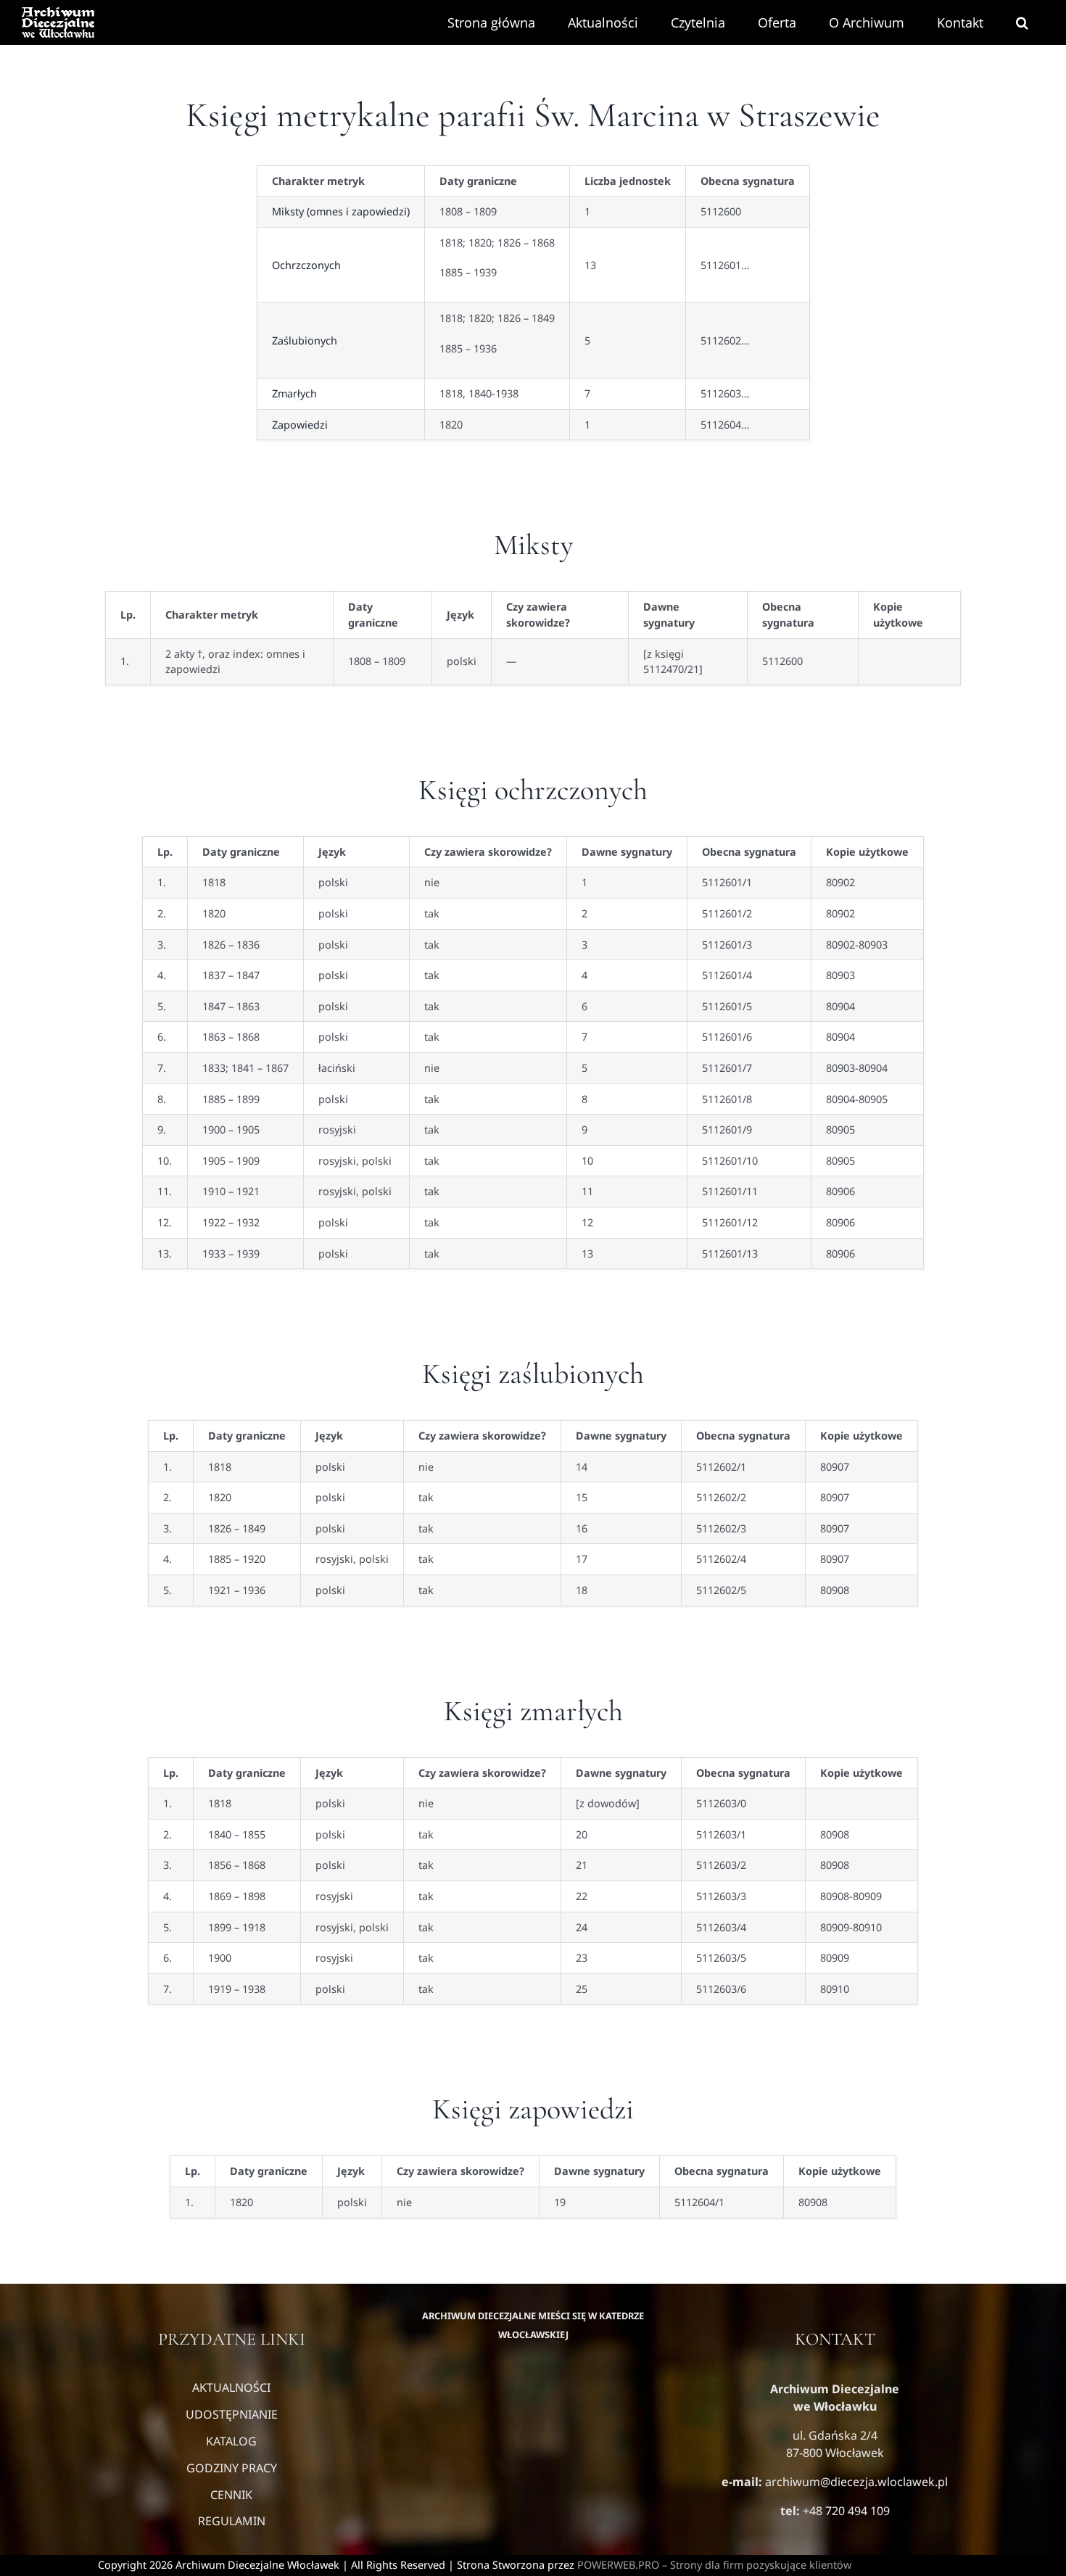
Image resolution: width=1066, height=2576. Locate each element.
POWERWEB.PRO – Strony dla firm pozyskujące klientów (714, 2565)
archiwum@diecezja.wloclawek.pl (856, 2482)
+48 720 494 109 (845, 2511)
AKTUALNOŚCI (231, 2387)
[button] (1022, 22)
